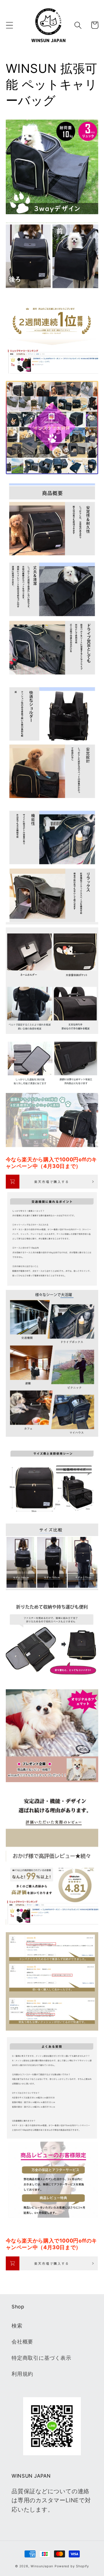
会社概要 (22, 2341)
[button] (9, 25)
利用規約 (22, 2374)
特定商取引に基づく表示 (41, 2358)
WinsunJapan (42, 2566)
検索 (17, 2326)
